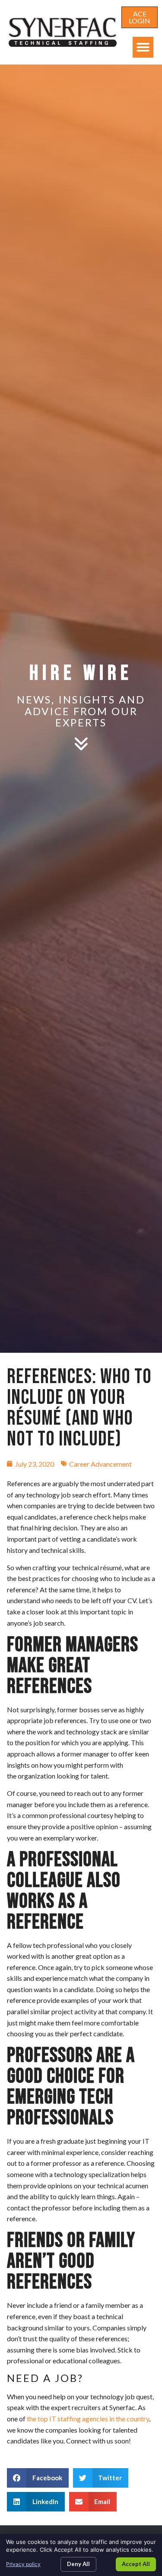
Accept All (136, 2564)
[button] (143, 47)
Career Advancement (100, 1464)
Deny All (78, 2564)
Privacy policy (23, 2564)
